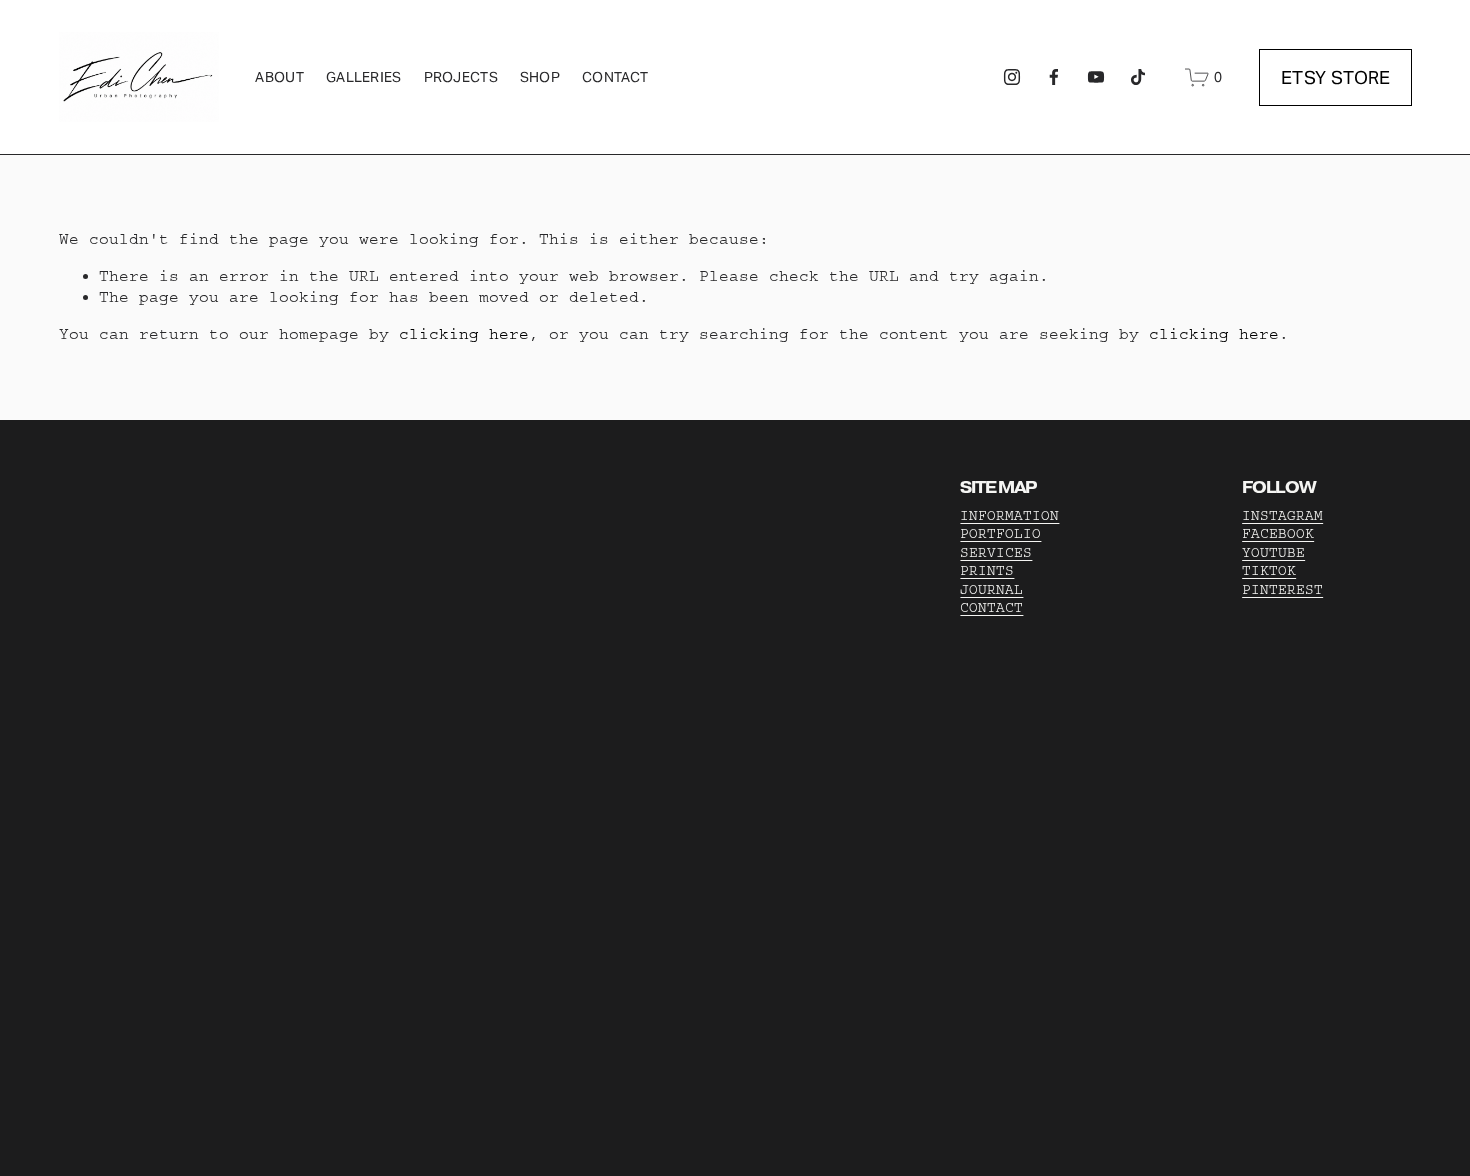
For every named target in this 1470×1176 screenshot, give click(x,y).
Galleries (364, 77)
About (279, 77)
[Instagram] (1012, 77)
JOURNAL (991, 590)
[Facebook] (1054, 77)
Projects (461, 77)
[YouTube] (1096, 77)
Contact (615, 77)
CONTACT (991, 608)
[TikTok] (1138, 77)
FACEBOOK (1278, 534)
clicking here (464, 334)
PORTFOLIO (1000, 534)
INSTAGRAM (1282, 516)
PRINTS (987, 571)
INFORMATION (1009, 516)
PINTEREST (1282, 590)
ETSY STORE (1336, 77)
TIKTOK (1269, 571)
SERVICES (996, 553)
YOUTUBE (1273, 553)
